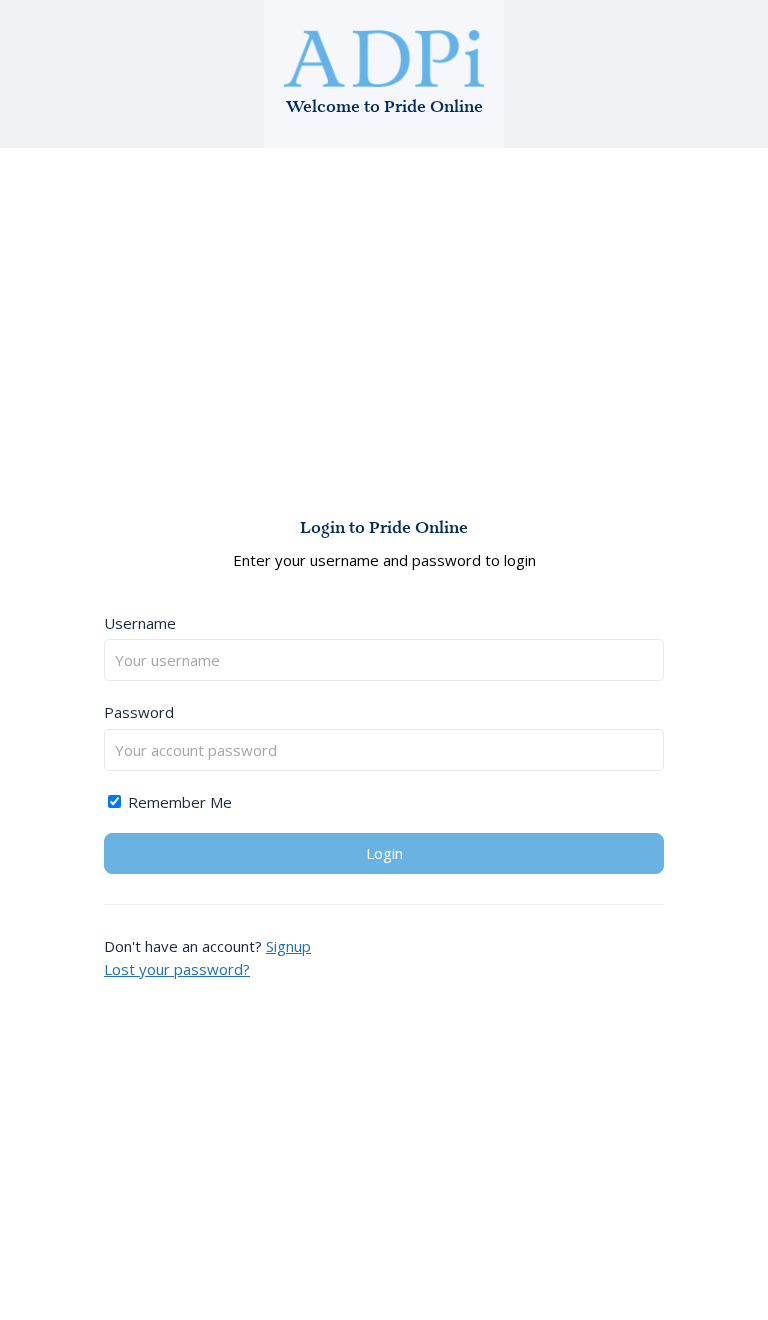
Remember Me (178, 802)
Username (140, 623)
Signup (288, 946)
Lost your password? (177, 969)
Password (139, 712)
